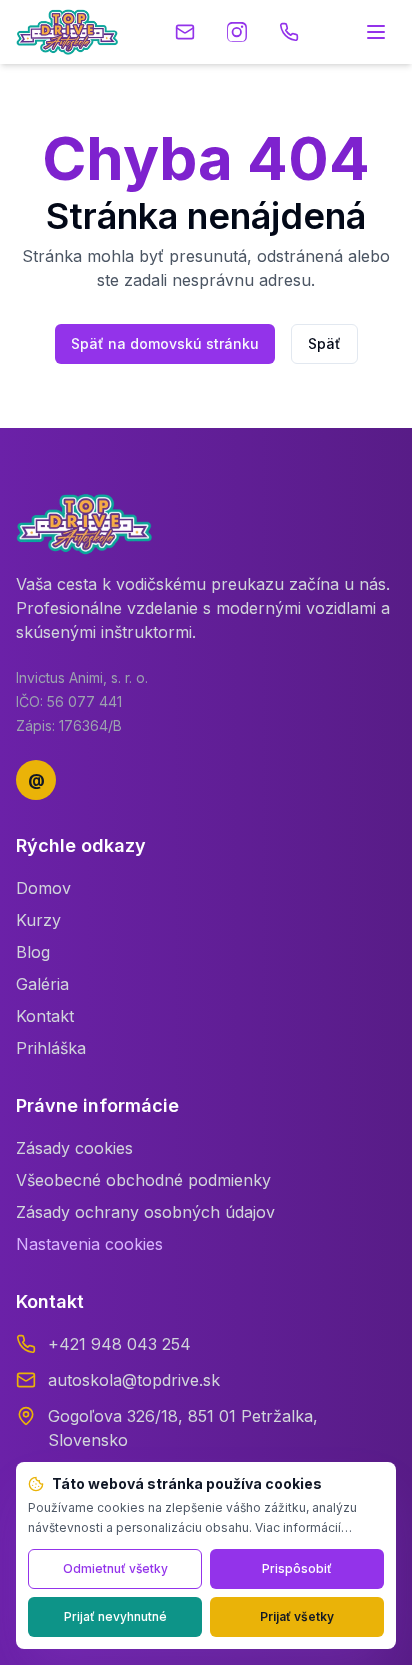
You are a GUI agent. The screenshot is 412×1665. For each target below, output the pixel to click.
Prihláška (51, 1048)
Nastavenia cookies (89, 1244)
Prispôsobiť (297, 1568)
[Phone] (289, 32)
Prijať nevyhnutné (115, 1616)
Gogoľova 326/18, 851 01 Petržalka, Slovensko (183, 1428)
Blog (33, 952)
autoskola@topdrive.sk (134, 1380)
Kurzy (38, 920)
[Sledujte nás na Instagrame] (237, 32)
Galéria (42, 984)
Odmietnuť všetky (115, 1568)
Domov (43, 888)
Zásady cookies (74, 1148)
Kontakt (45, 1016)
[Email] (185, 32)
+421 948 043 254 (119, 1344)
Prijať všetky (297, 1616)
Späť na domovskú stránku (165, 343)
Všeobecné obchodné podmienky (143, 1180)
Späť (324, 343)
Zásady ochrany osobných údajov (145, 1212)
